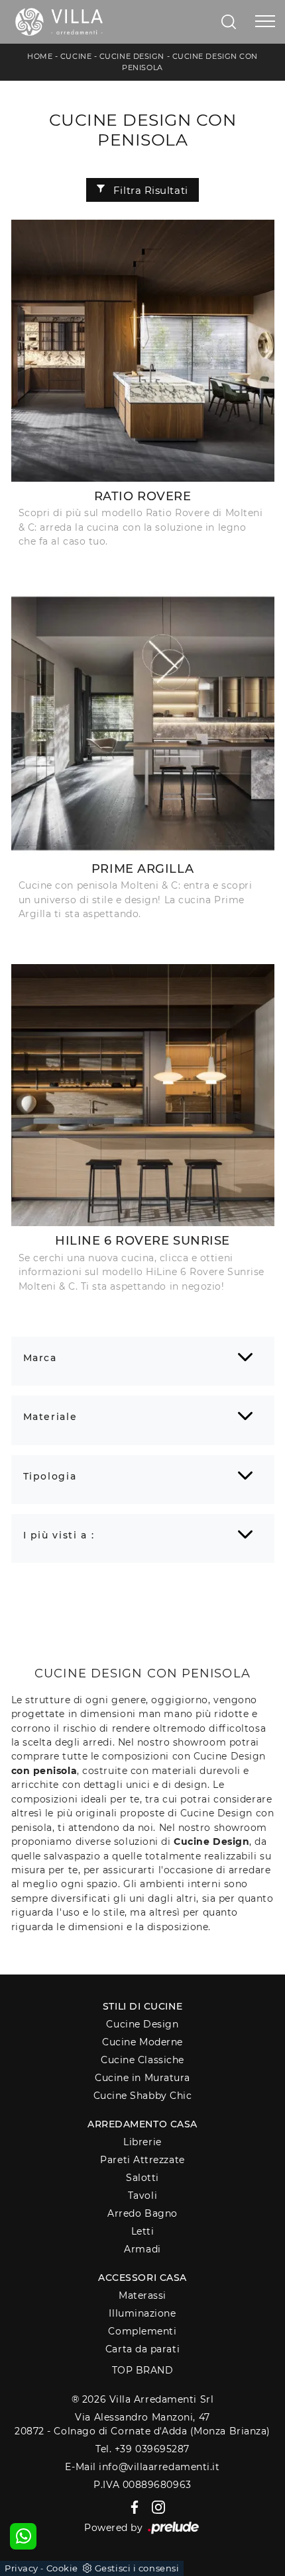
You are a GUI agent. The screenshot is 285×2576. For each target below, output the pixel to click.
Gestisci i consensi (137, 2568)
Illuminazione (142, 2313)
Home (40, 56)
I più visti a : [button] (59, 1535)
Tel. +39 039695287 (142, 2449)
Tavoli (142, 2196)
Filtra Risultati (149, 190)
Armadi (142, 2249)
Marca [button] (40, 1358)
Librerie (142, 2142)
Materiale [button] (50, 1417)
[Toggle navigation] (265, 22)
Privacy (22, 2568)
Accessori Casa (142, 2278)
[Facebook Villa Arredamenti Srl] (132, 2507)
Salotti (142, 2178)
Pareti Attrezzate (142, 2160)
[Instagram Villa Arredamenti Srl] (154, 2507)
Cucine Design (132, 56)
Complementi (142, 2331)
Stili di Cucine (142, 2006)
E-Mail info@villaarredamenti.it (142, 2467)
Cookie (62, 2568)
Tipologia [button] (50, 1476)
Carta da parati (142, 2349)
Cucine (76, 56)
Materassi (142, 2295)
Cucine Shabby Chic (143, 2096)
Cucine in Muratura (142, 2078)
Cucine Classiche (142, 2060)
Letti (143, 2231)
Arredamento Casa (142, 2124)
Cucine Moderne (142, 2042)
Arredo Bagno (142, 2213)
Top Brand (143, 2370)
